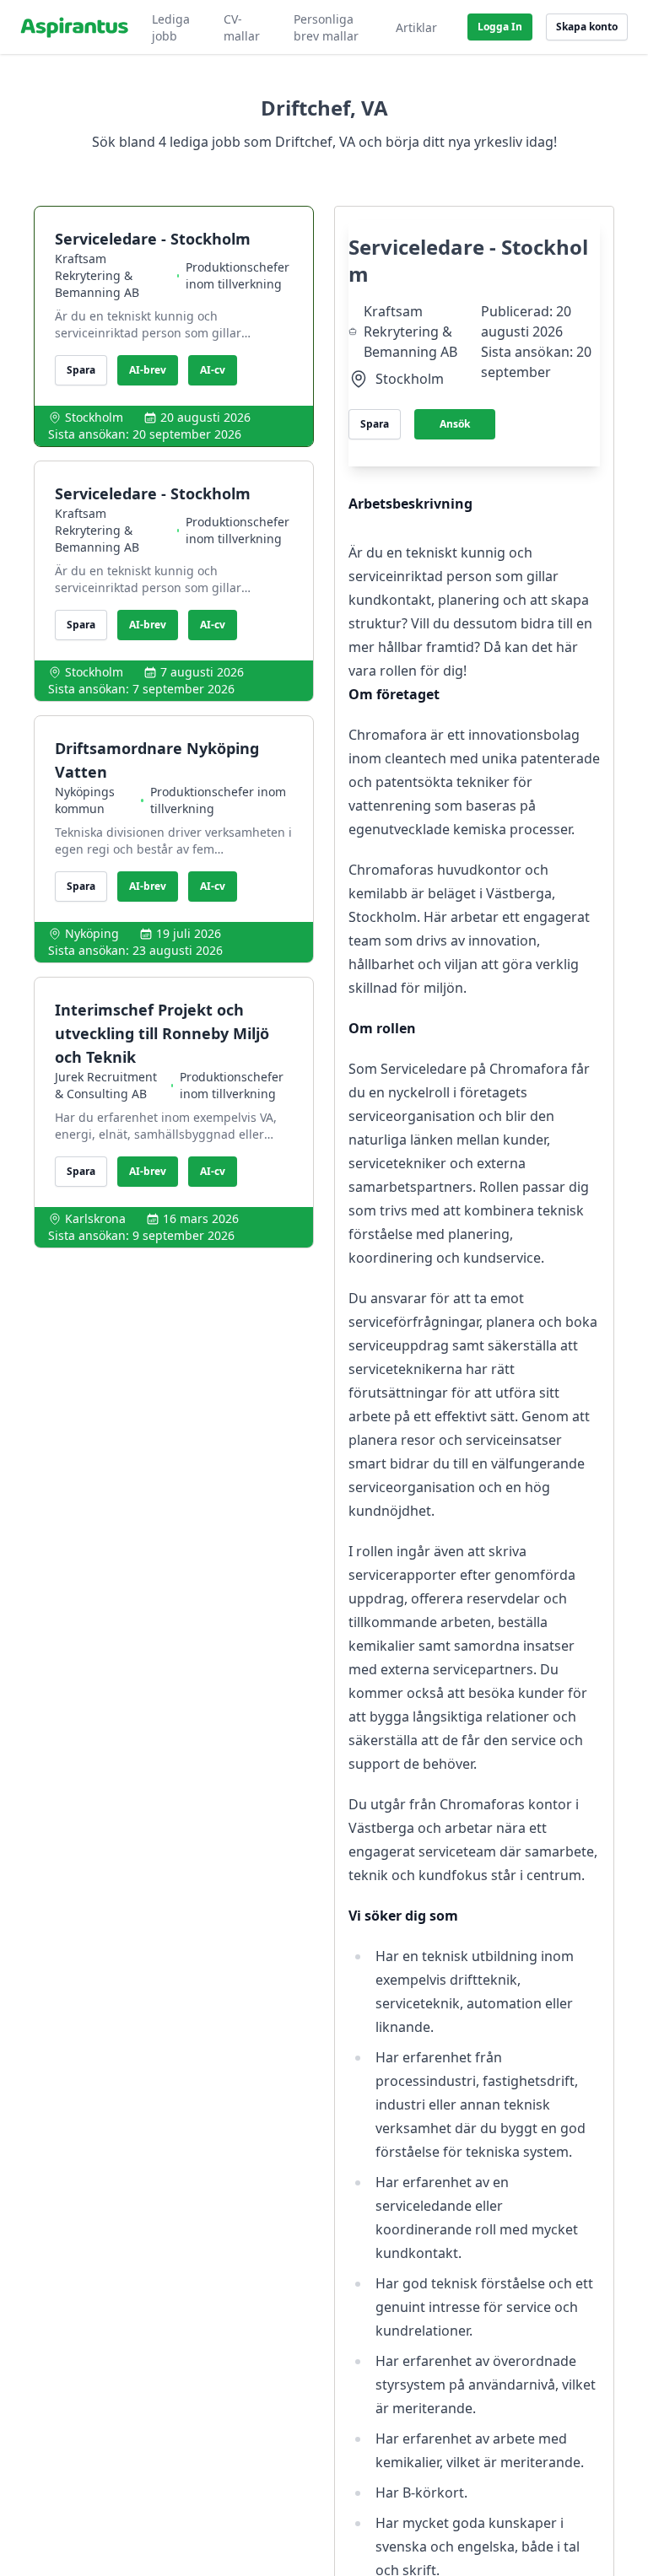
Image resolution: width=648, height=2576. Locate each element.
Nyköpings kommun (85, 800)
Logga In (500, 27)
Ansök (455, 424)
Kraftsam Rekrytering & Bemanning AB (97, 275)
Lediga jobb (171, 27)
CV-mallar (242, 27)
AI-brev (148, 370)
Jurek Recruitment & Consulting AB (106, 1085)
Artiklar (416, 27)
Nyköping (92, 933)
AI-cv (213, 370)
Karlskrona (95, 1218)
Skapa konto (587, 27)
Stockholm (94, 417)
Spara (81, 370)
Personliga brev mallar (326, 27)
